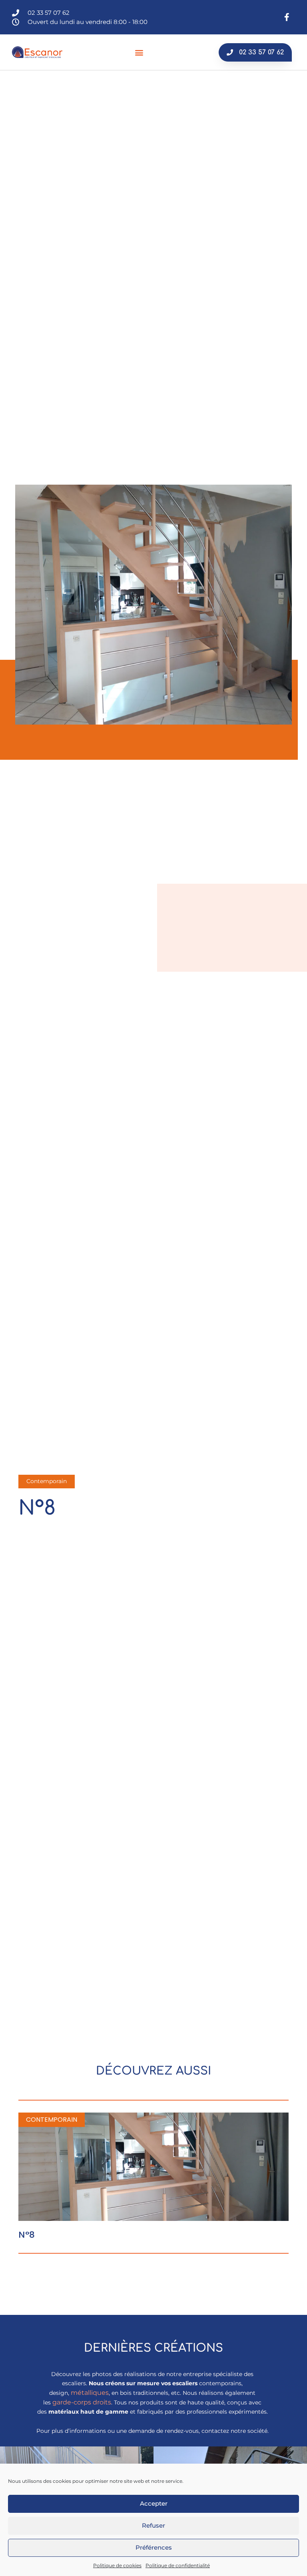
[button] (139, 52)
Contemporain (47, 1481)
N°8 (27, 2235)
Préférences (154, 2547)
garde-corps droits (82, 2402)
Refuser (153, 2525)
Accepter (154, 2503)
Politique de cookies (117, 2565)
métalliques (90, 2393)
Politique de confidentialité (178, 2565)
